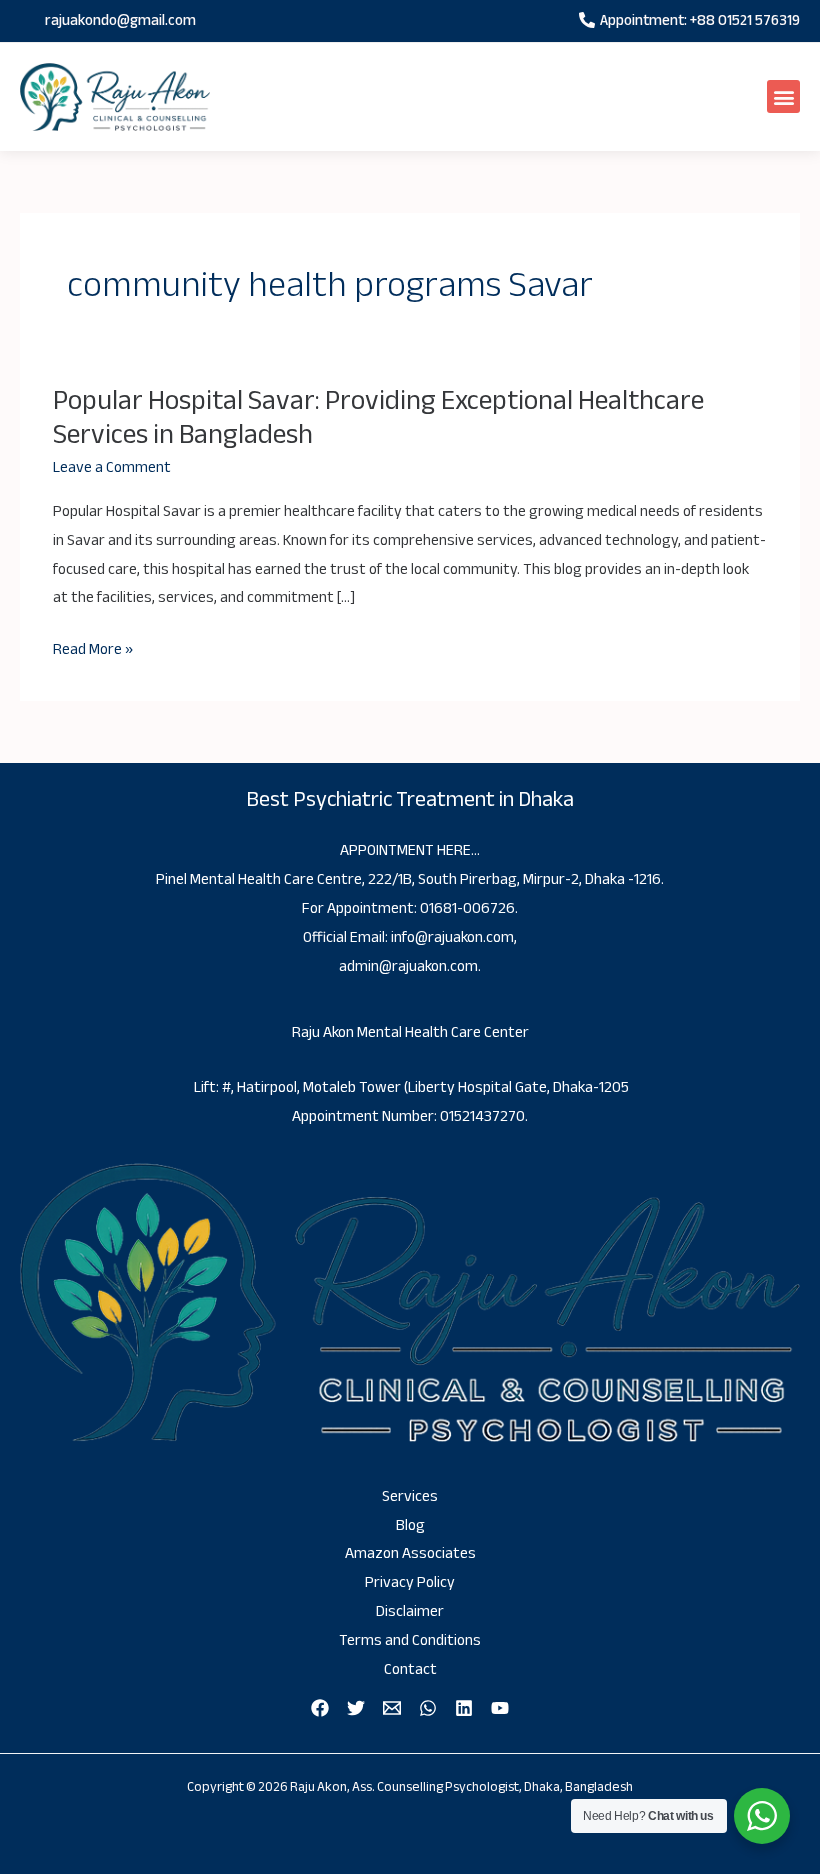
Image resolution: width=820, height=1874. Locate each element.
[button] (783, 96)
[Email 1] (392, 1708)
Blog (410, 1525)
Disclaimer (410, 1611)
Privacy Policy (410, 1582)
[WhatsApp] (428, 1708)
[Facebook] (320, 1708)
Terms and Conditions (410, 1640)
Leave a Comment (112, 467)
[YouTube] (500, 1708)
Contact (410, 1669)
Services (410, 1496)
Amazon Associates (410, 1553)
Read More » (93, 650)
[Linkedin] (464, 1708)
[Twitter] (356, 1708)
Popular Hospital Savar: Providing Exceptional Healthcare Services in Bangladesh (378, 417)
